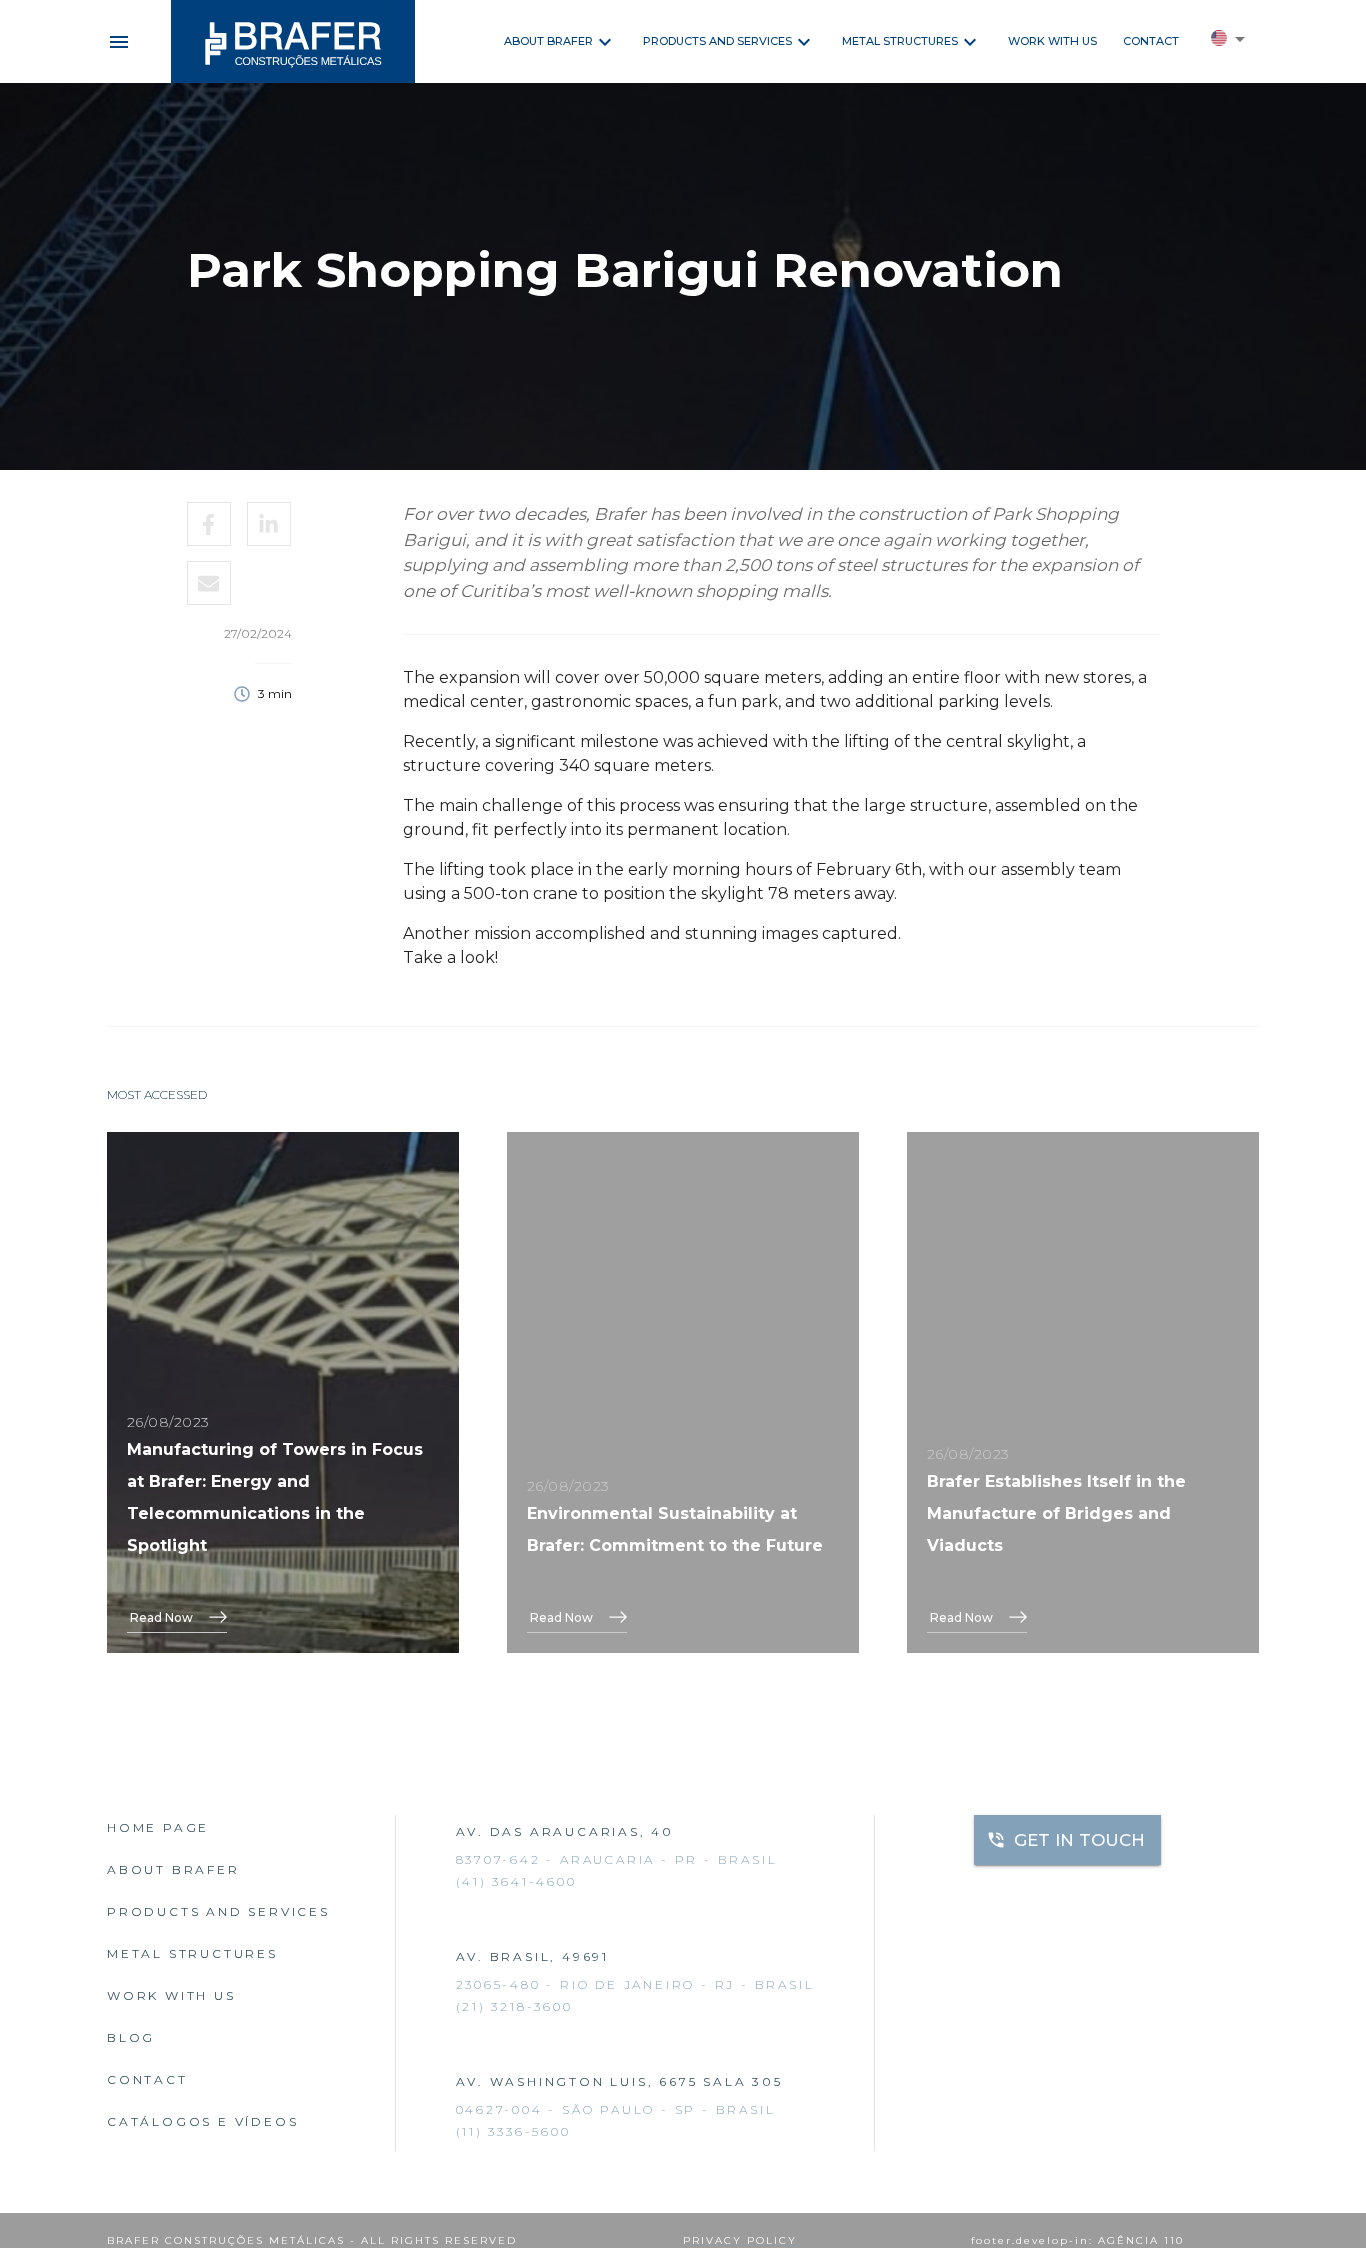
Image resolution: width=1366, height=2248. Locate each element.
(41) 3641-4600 (516, 1881)
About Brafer (548, 41)
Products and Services (717, 41)
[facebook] (209, 524)
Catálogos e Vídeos (202, 2121)
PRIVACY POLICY (740, 2240)
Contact (1151, 41)
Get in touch (1079, 1840)
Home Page (158, 1827)
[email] (209, 583)
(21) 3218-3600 (514, 2006)
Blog (131, 2037)
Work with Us (1052, 41)
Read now (161, 1617)
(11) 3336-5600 (513, 2131)
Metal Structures (900, 41)
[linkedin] (269, 524)
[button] (1228, 42)
